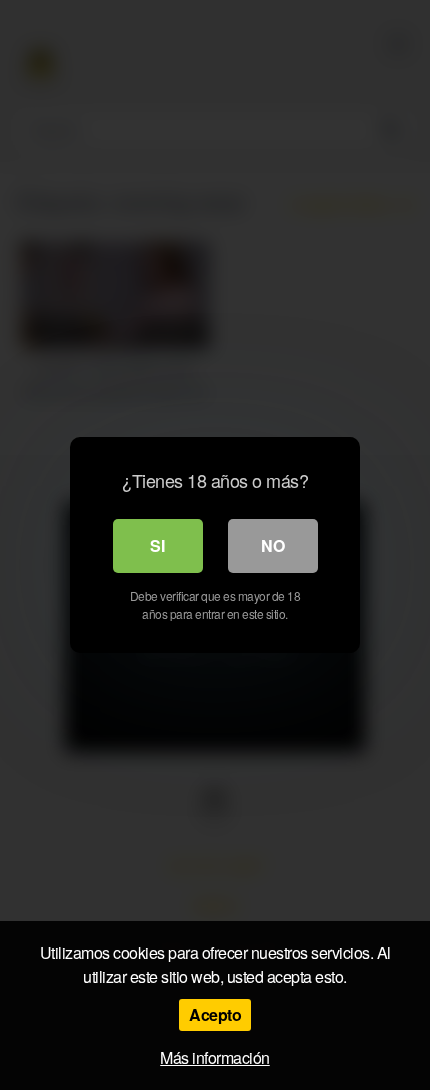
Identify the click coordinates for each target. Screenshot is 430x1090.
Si (157, 545)
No (273, 545)
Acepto (215, 1014)
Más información (215, 1057)
